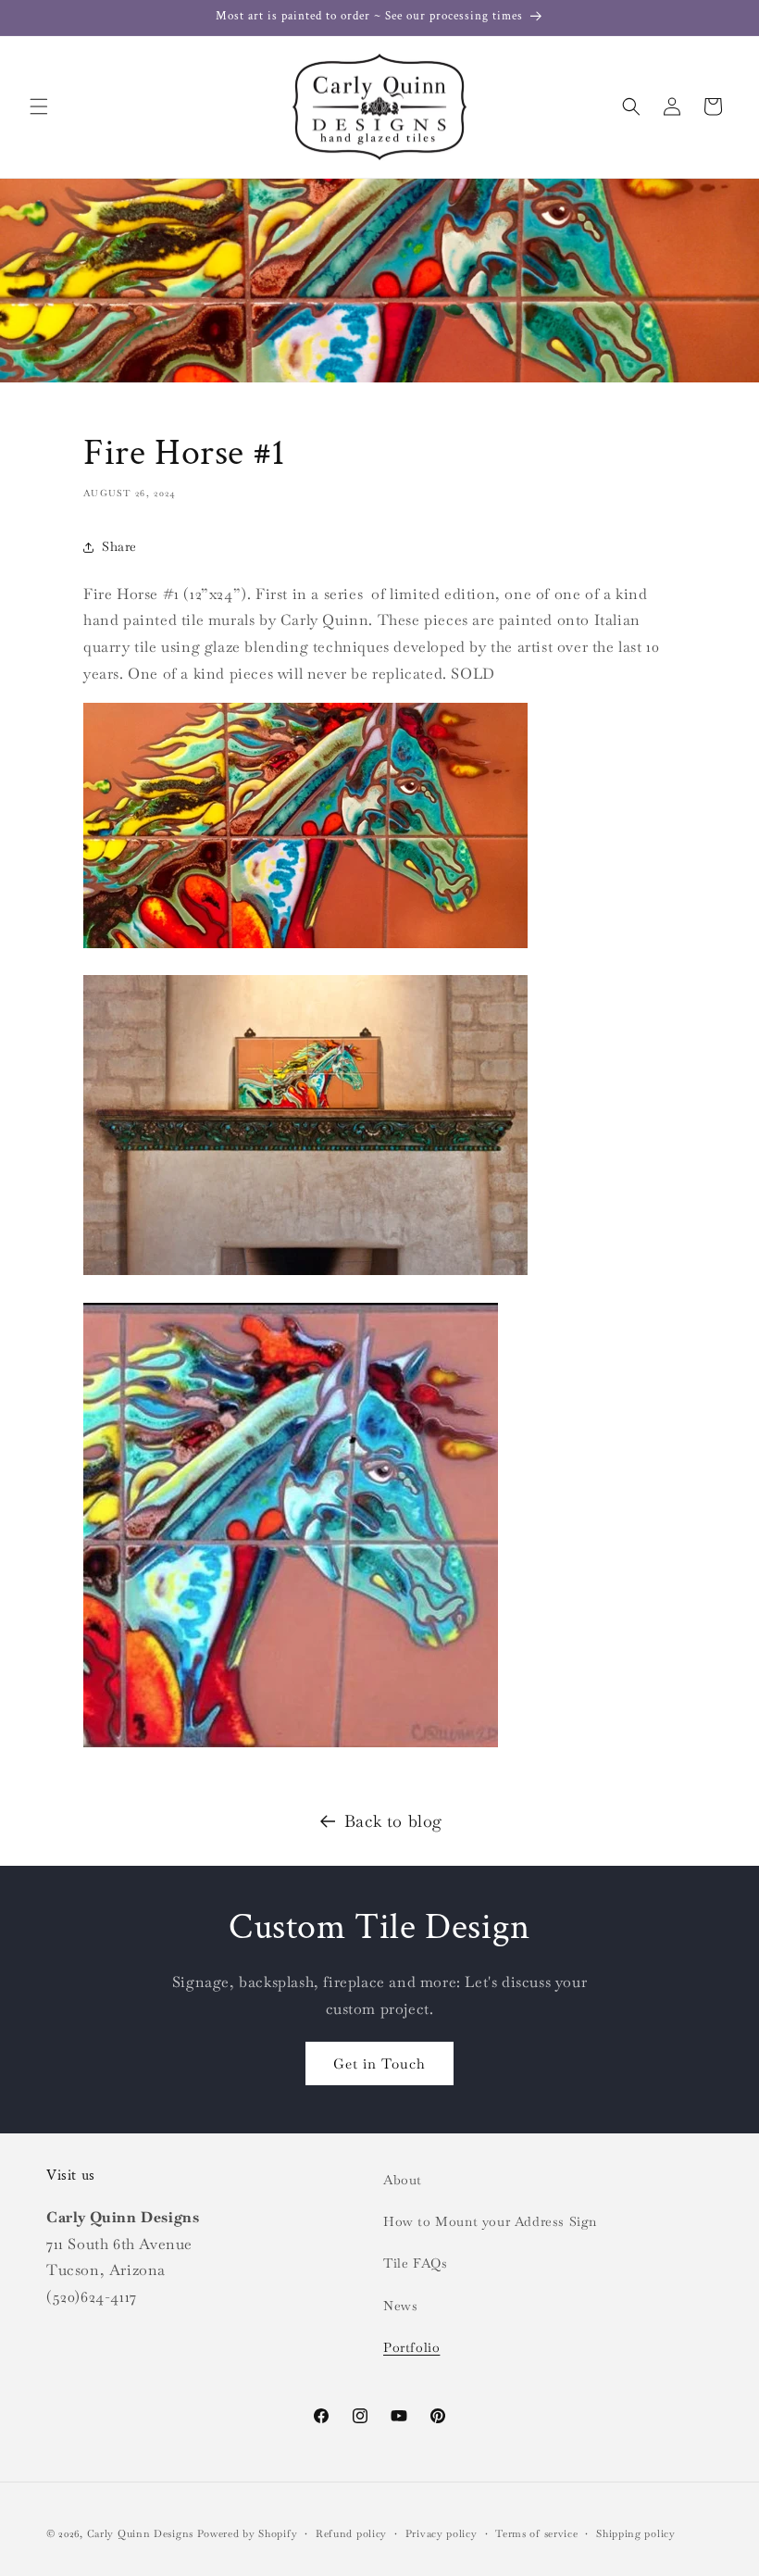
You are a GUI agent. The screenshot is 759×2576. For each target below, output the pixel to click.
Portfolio (411, 2347)
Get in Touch (379, 2063)
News (400, 2306)
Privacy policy (442, 2533)
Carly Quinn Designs (140, 2533)
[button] (39, 106)
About (403, 2180)
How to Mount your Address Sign (490, 2221)
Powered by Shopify (248, 2533)
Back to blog (393, 1821)
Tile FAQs (415, 2263)
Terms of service (536, 2533)
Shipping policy (636, 2533)
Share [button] (119, 546)
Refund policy (351, 2533)
